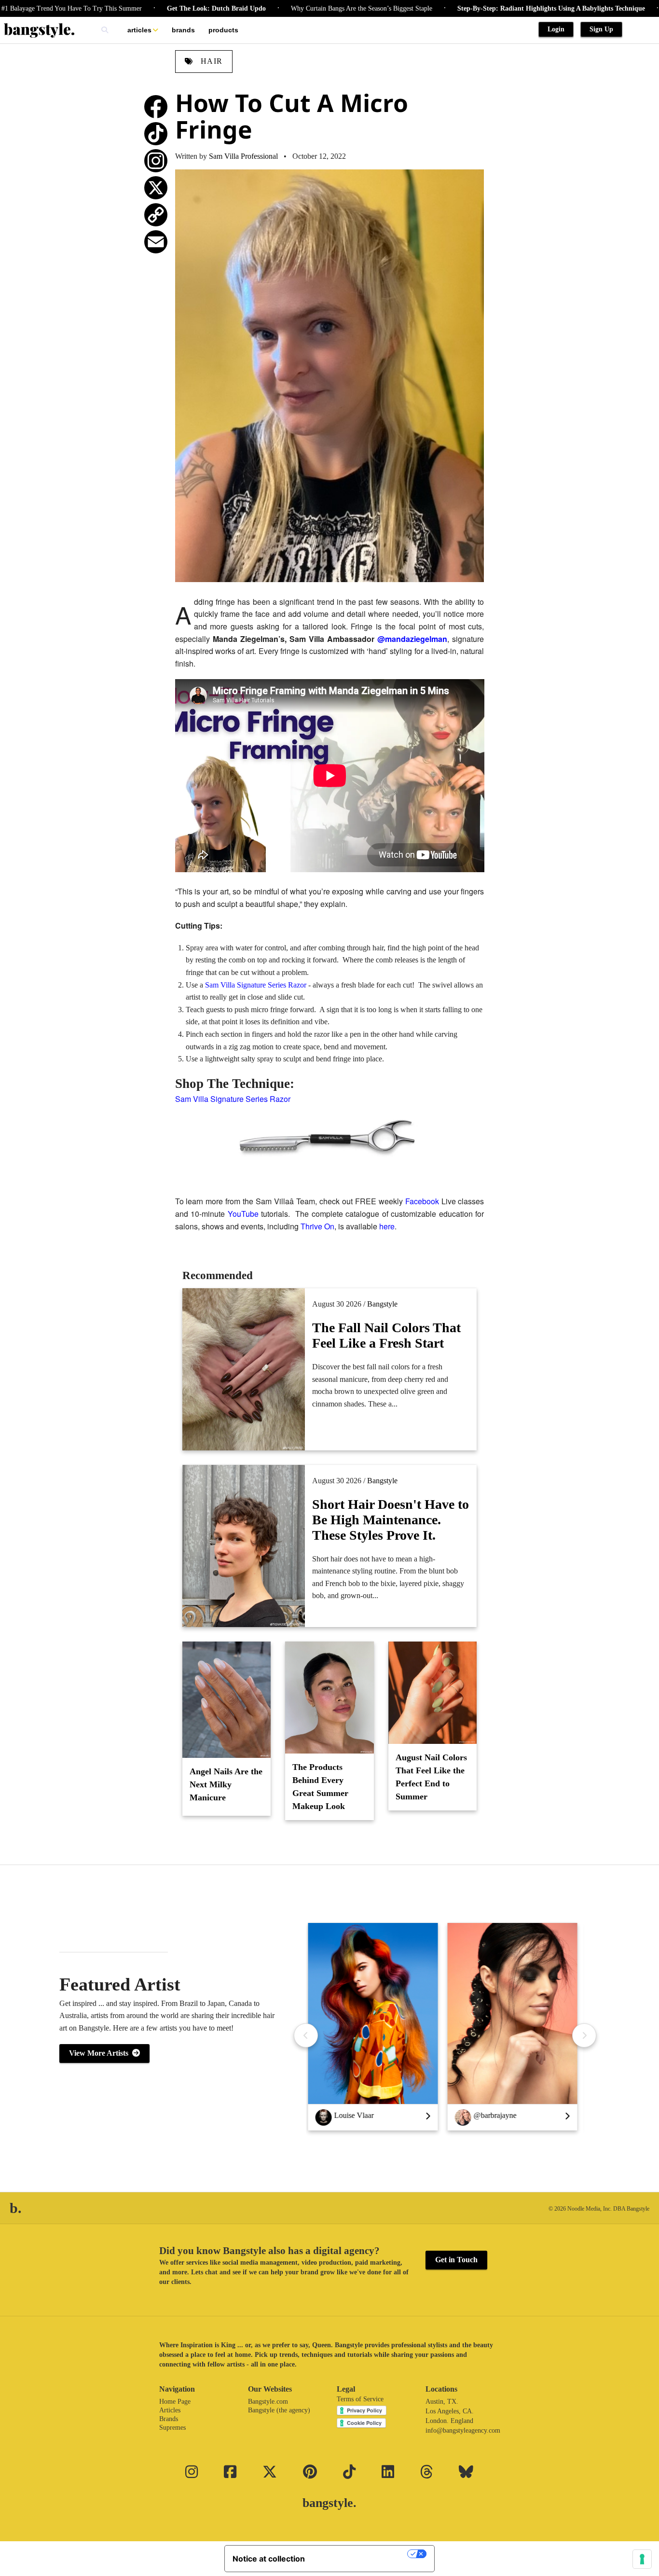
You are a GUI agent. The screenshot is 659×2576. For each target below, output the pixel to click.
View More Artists (101, 2053)
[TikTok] (156, 134)
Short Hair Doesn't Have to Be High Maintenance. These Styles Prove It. (391, 1520)
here (387, 1226)
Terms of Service (360, 2399)
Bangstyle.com (268, 2402)
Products (223, 30)
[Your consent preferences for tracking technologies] (642, 2559)
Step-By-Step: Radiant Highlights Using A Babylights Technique (493, 8)
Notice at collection (269, 2559)
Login (556, 29)
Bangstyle (382, 1304)
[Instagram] (156, 161)
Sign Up (601, 29)
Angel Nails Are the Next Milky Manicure (226, 1784)
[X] (156, 188)
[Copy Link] (156, 215)
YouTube (243, 1214)
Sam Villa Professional (243, 156)
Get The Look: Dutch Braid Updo (158, 8)
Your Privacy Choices (361, 2554)
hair (210, 61)
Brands (183, 30)
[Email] (156, 242)
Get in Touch (456, 2260)
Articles (139, 30)
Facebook (422, 1201)
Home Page (175, 2402)
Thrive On (317, 1226)
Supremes (172, 2428)
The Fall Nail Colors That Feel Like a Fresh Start (386, 1335)
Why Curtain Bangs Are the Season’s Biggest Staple (303, 8)
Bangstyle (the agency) (279, 2410)
